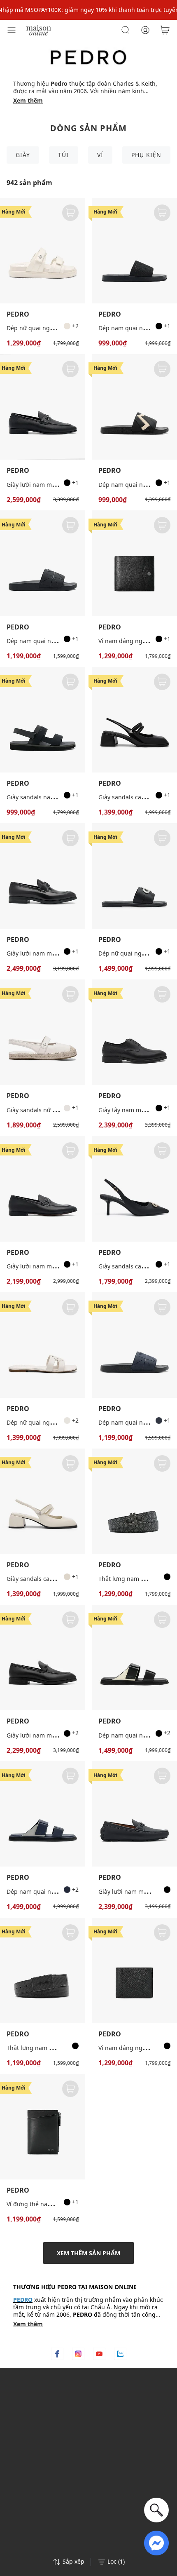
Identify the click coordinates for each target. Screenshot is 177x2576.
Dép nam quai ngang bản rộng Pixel (57, 641)
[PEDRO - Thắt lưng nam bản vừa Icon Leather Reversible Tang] (134, 1501)
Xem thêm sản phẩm (88, 2253)
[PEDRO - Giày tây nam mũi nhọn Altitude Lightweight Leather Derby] (134, 1032)
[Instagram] (78, 2354)
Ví (100, 155)
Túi (63, 155)
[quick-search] (156, 2510)
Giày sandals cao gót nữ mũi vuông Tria (61, 1579)
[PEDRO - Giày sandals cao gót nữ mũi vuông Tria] (134, 720)
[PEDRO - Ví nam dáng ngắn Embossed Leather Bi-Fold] (134, 1970)
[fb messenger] (156, 2542)
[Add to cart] (70, 213)
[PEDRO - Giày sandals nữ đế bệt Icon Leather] (43, 1032)
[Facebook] (57, 2354)
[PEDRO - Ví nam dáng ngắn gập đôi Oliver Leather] (134, 563)
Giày (23, 155)
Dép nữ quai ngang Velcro (43, 328)
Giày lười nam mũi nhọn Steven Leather (61, 1266)
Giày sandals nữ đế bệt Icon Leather (56, 1110)
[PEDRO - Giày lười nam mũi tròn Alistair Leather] (43, 407)
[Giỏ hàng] (165, 30)
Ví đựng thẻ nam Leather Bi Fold (51, 2204)
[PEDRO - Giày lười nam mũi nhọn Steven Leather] (43, 1188)
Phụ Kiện (146, 155)
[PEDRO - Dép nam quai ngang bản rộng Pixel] (43, 563)
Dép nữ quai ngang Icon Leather (52, 1422)
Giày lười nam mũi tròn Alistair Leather (60, 485)
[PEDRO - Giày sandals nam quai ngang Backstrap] (43, 720)
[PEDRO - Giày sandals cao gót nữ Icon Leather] (134, 1188)
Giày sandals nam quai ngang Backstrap (62, 797)
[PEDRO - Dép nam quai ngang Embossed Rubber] (134, 407)
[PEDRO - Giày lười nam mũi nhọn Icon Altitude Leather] (43, 876)
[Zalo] (120, 2354)
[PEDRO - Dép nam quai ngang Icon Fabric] (134, 251)
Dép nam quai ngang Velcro (137, 1735)
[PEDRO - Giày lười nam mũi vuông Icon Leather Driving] (134, 1814)
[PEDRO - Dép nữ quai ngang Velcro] (43, 251)
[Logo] (39, 29)
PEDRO (18, 314)
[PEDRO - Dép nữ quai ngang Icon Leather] (43, 1345)
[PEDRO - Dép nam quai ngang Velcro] (134, 1658)
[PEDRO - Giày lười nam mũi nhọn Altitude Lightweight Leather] (43, 1658)
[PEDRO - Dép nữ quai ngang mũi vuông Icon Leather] (134, 876)
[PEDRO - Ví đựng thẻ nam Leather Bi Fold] (43, 2127)
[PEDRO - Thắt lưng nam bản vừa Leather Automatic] (43, 1970)
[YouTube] (99, 2354)
